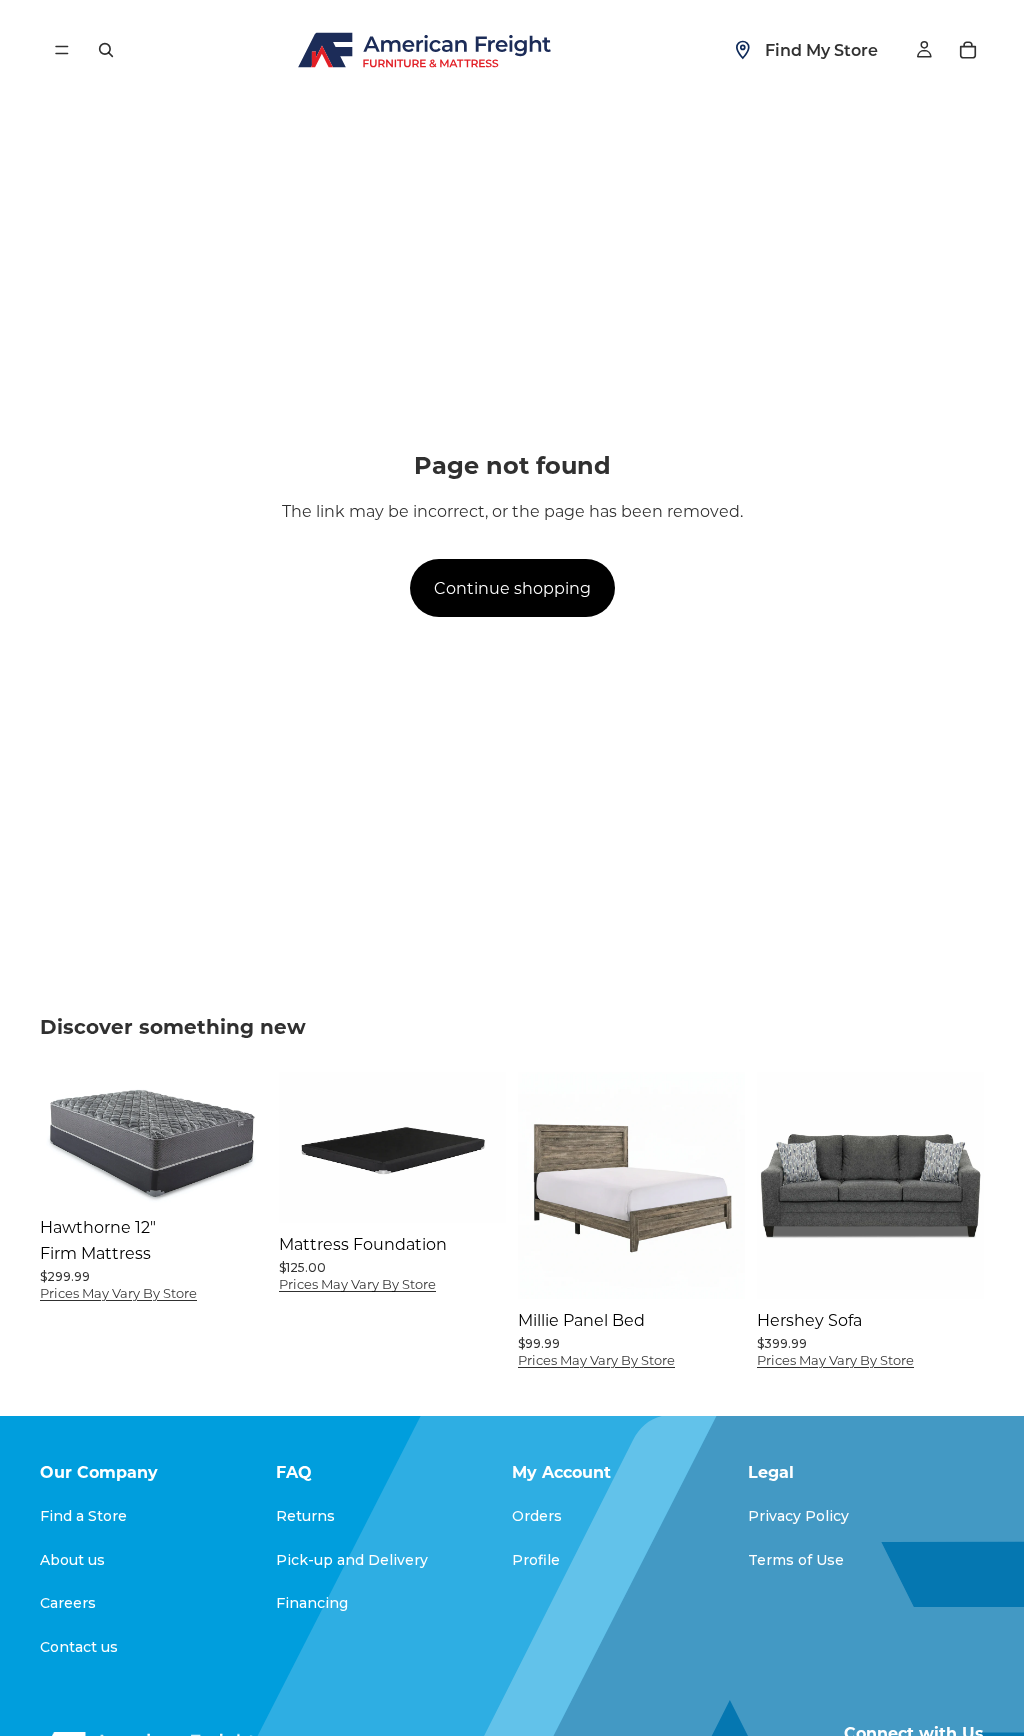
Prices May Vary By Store (118, 1292)
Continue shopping (512, 587)
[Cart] (968, 50)
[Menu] (62, 50)
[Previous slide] (301, 1148)
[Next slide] (484, 1148)
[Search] (106, 50)
